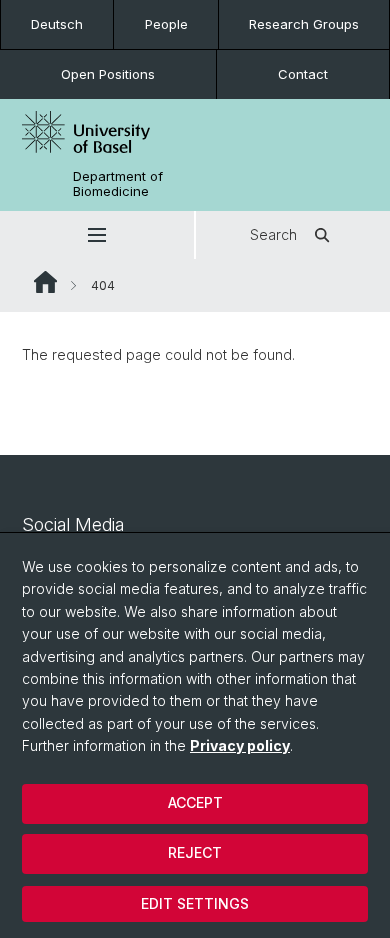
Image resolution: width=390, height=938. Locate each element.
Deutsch (57, 24)
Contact (303, 74)
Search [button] (273, 234)
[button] (97, 235)
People (166, 24)
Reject (195, 852)
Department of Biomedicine (118, 184)
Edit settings (195, 903)
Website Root (45, 282)
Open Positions (108, 74)
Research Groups (304, 24)
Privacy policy (240, 745)
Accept (195, 802)
